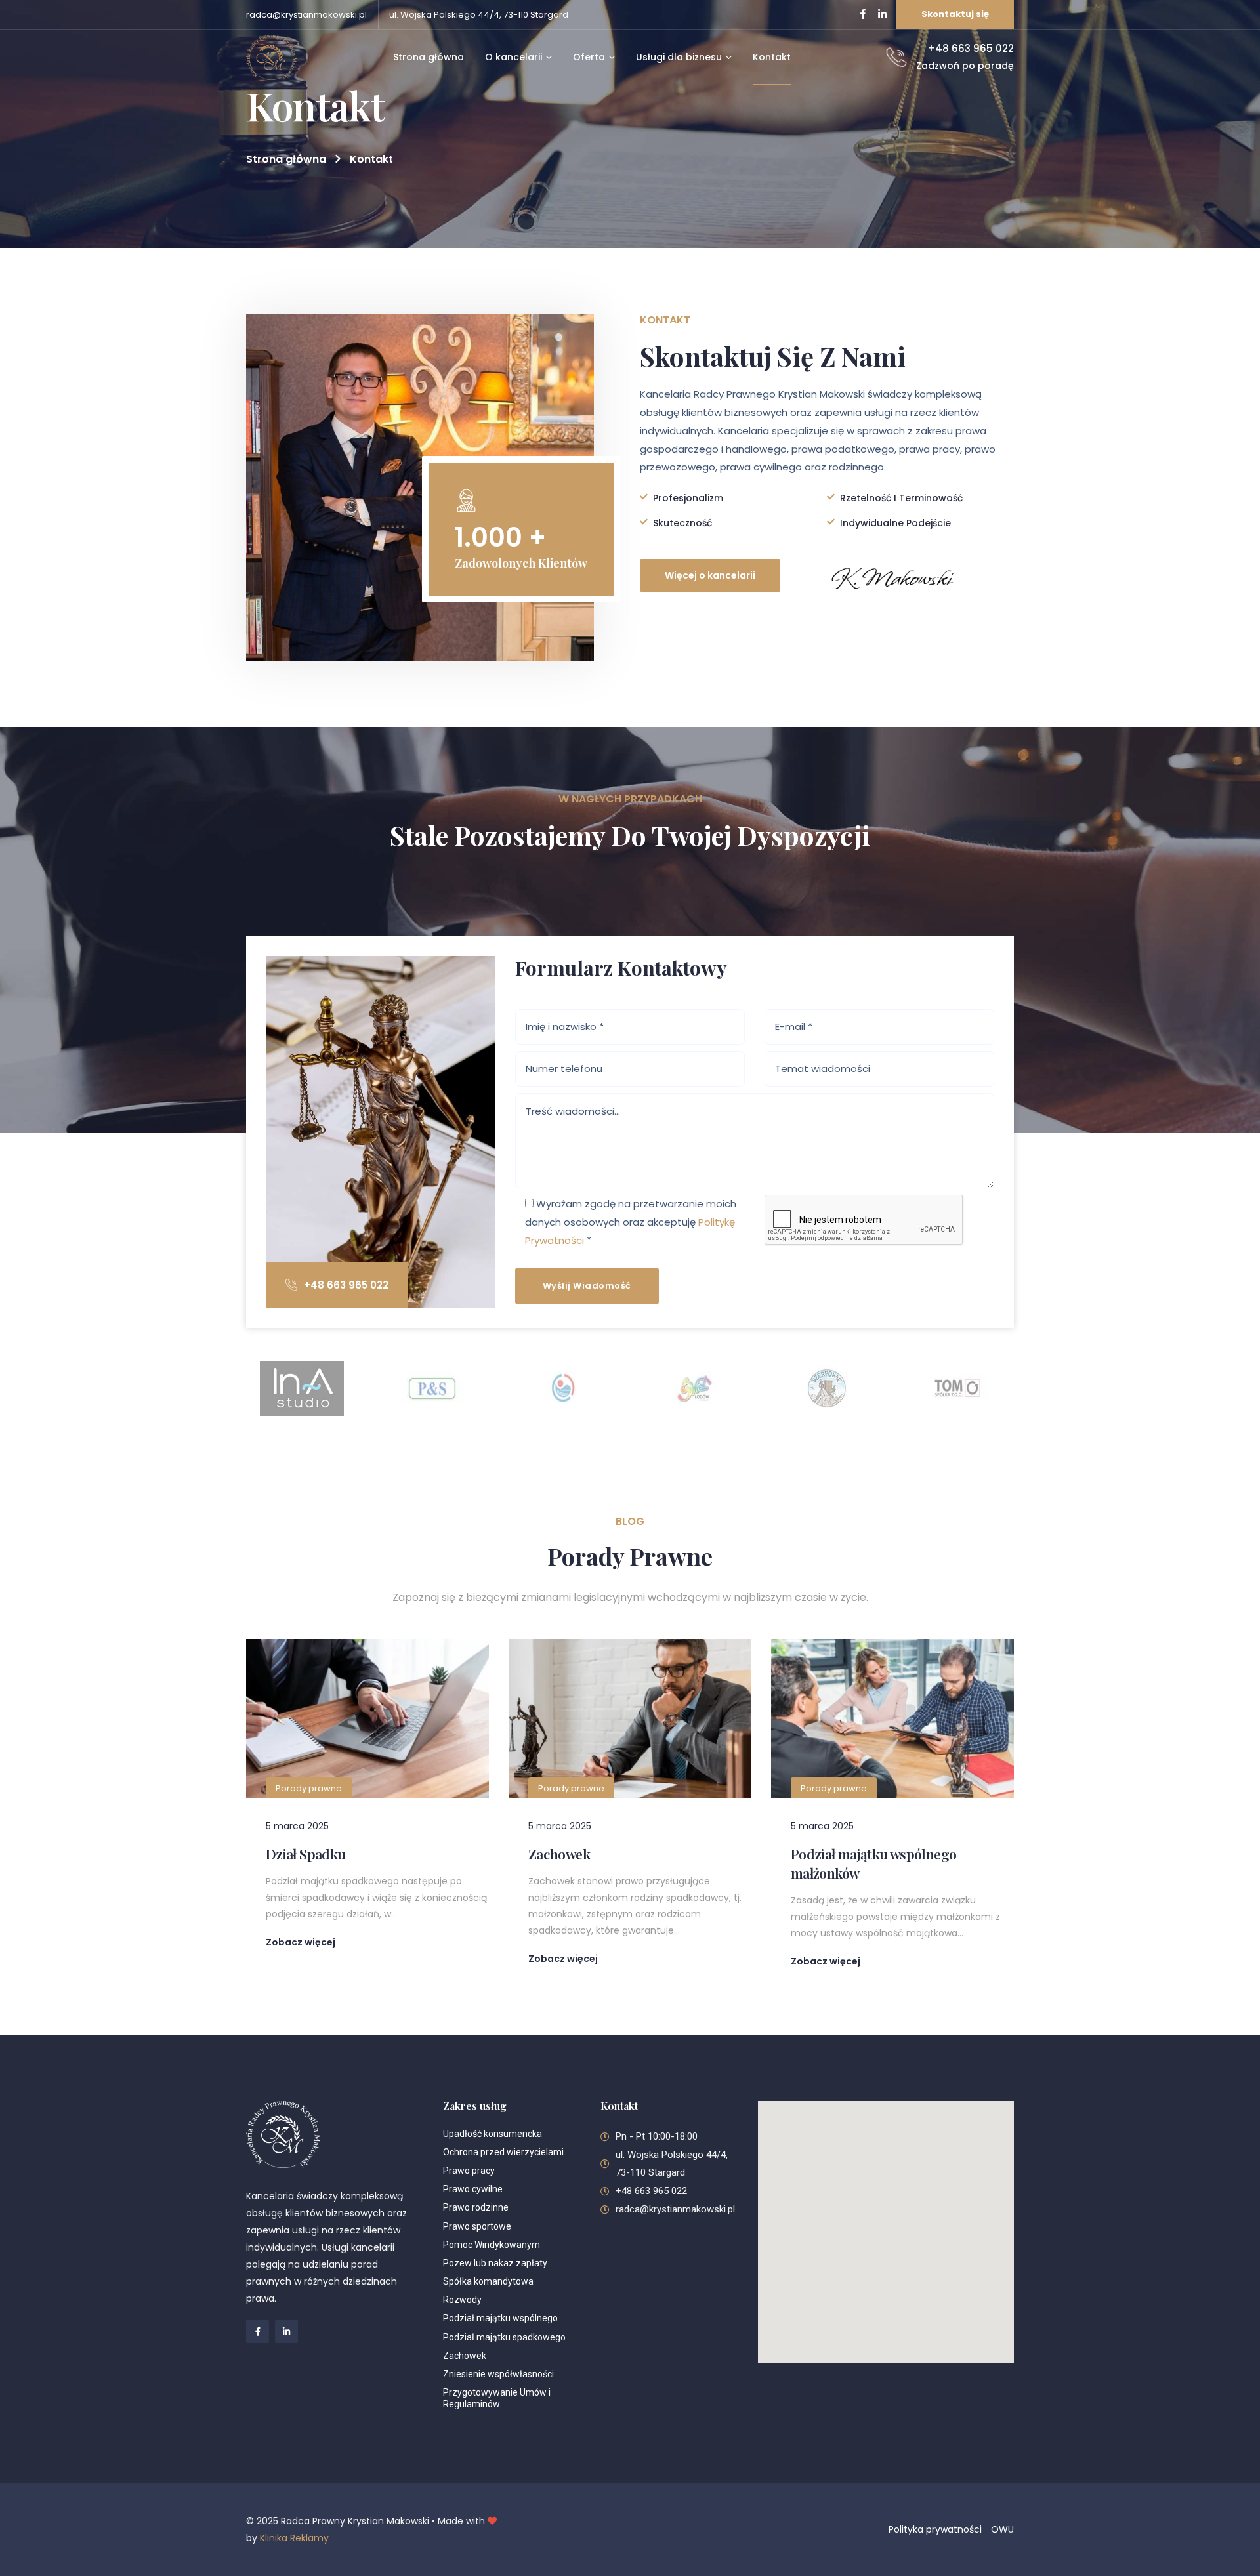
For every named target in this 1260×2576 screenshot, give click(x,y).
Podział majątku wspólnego (500, 2318)
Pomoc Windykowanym (492, 2245)
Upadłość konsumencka (493, 2134)
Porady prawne (309, 1788)
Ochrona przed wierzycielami (503, 2152)
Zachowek (559, 1854)
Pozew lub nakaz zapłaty (495, 2263)
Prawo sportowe (477, 2226)
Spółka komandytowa (488, 2281)
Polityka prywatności (935, 2529)
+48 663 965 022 (346, 1285)
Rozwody (462, 2300)
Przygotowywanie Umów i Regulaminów (497, 2398)
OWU (1002, 2529)
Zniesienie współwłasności (498, 2374)
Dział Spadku (305, 1854)
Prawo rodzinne (476, 2207)
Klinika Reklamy (294, 2538)
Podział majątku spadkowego (505, 2337)
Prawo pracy (469, 2171)
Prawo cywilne (473, 2189)
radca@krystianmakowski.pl (306, 15)
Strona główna (286, 159)
